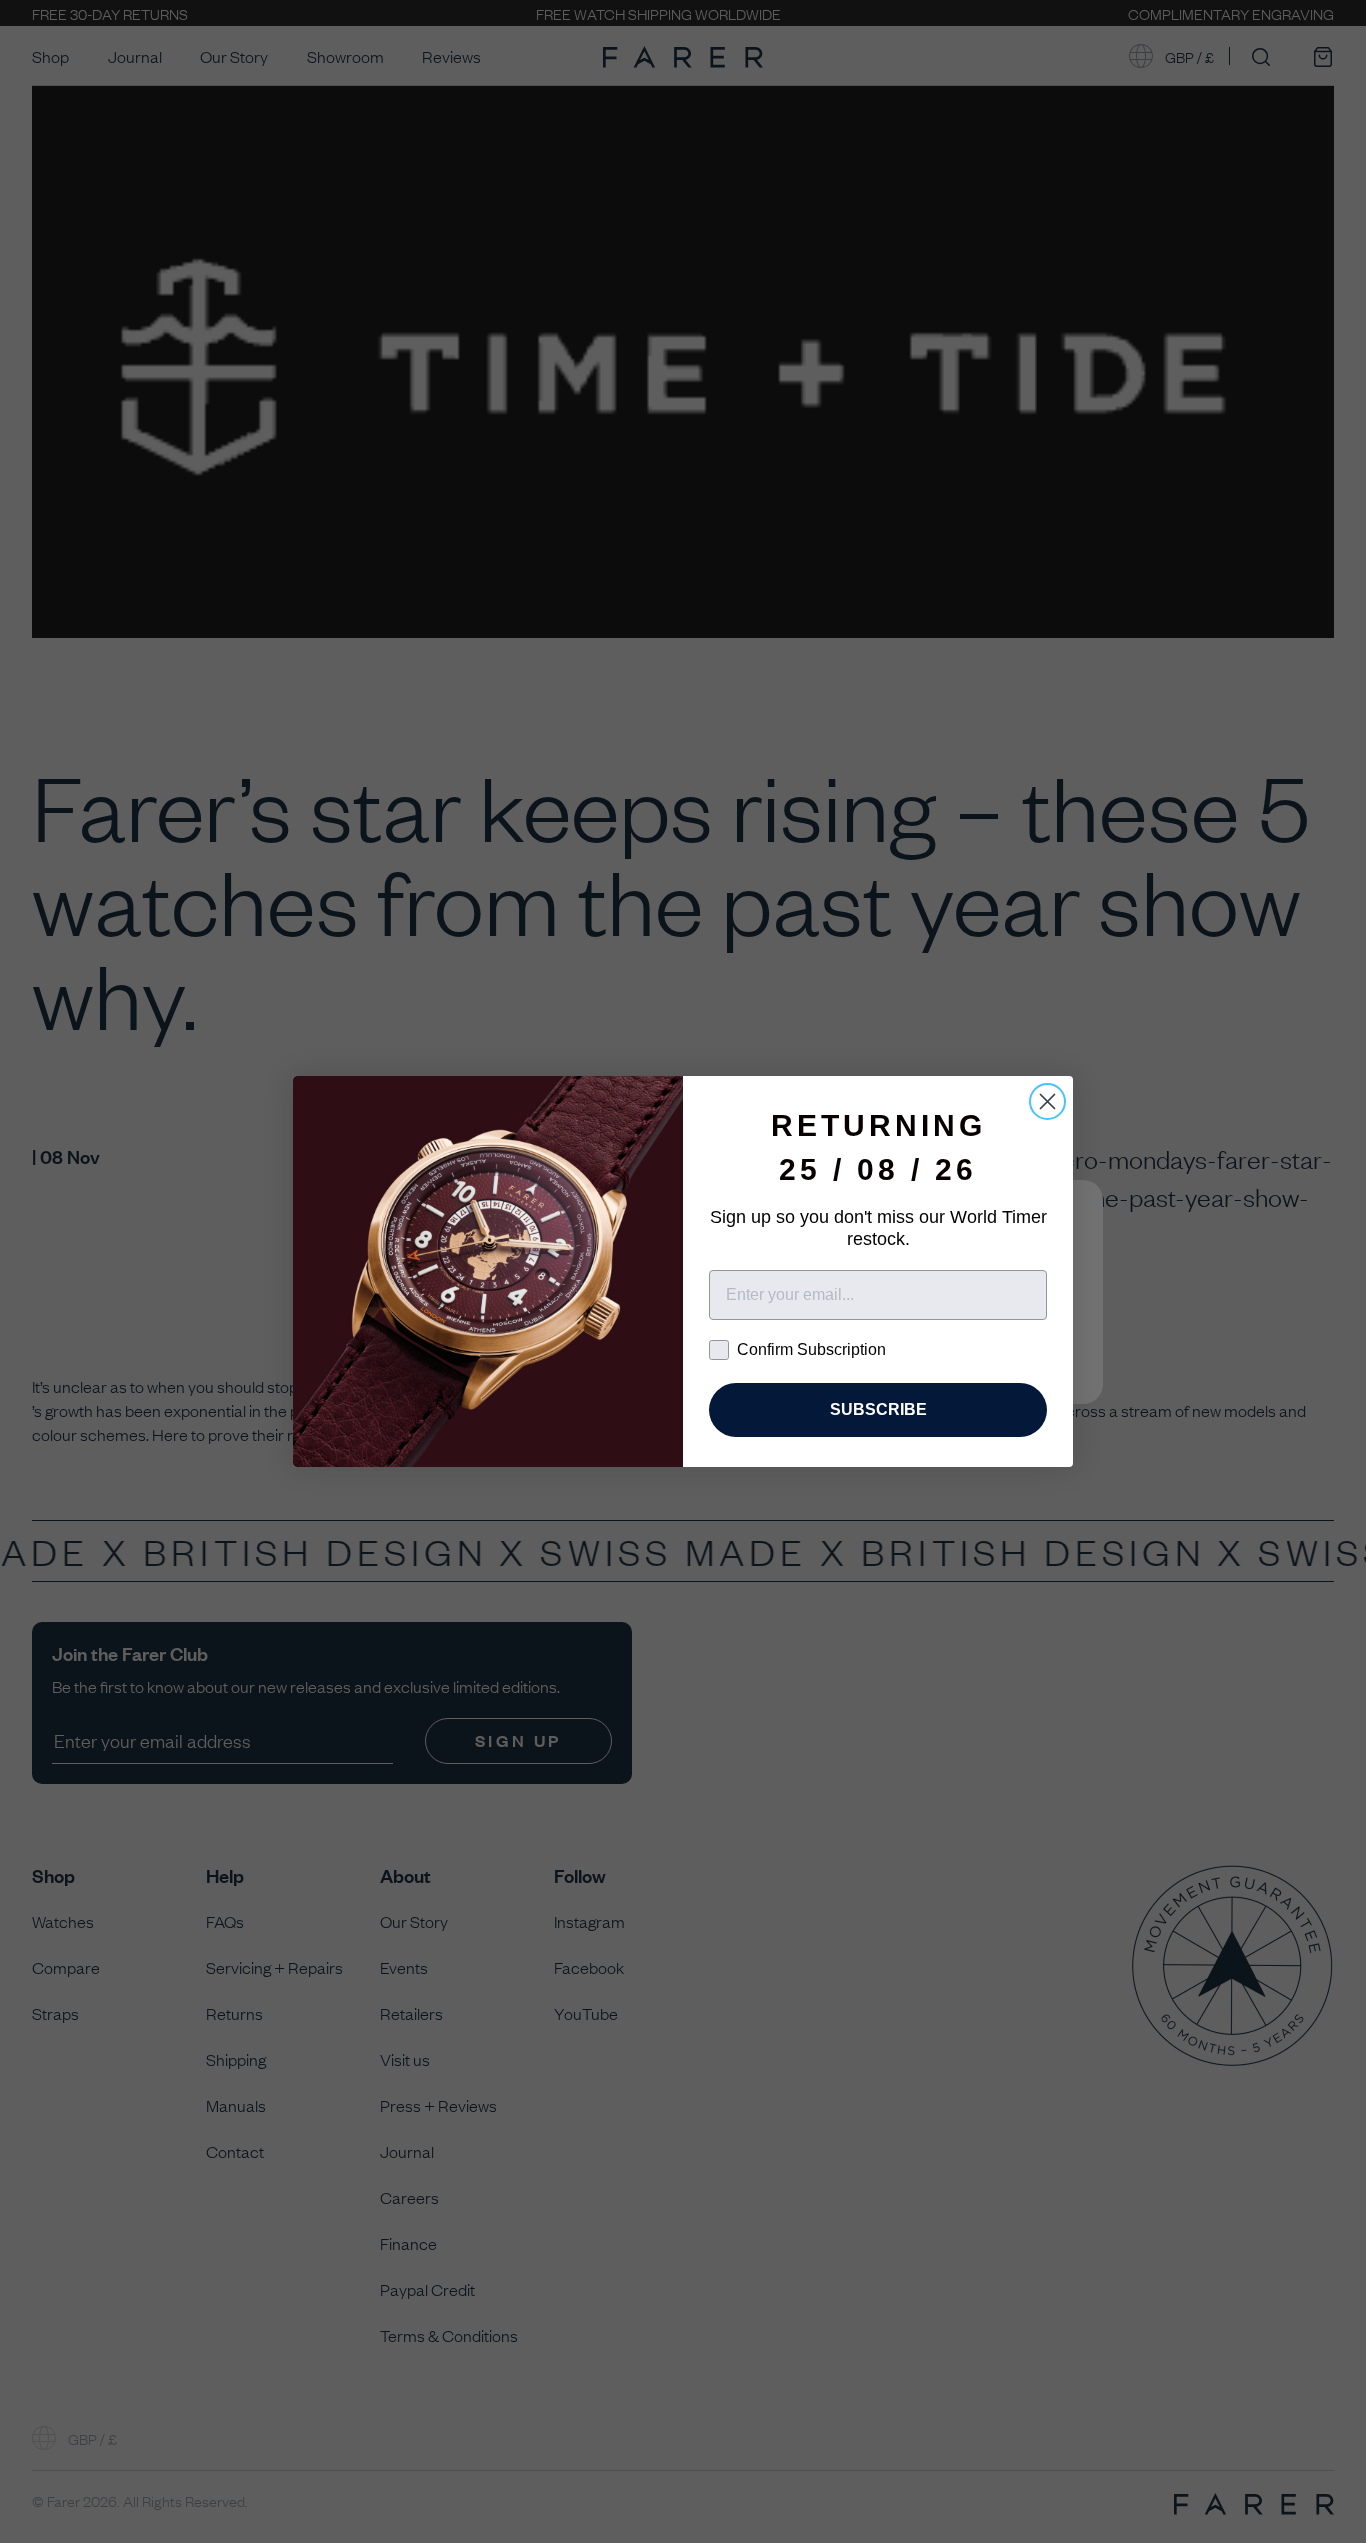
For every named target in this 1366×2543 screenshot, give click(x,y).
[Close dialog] (1047, 1101)
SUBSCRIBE (878, 1409)
